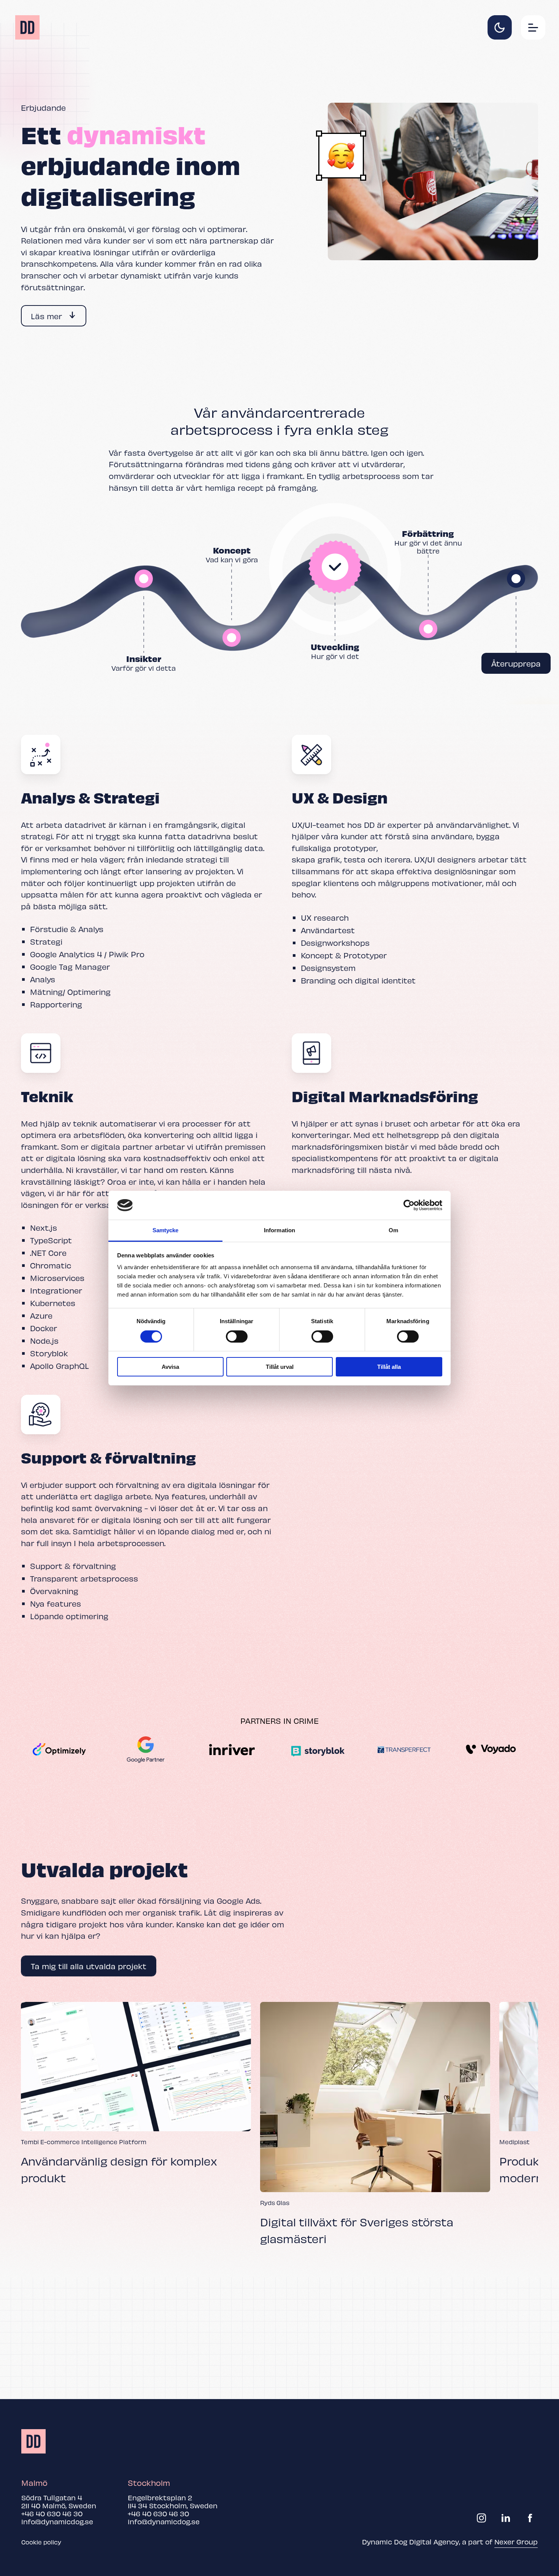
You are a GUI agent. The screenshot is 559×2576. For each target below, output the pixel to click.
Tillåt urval (280, 1367)
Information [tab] (279, 1230)
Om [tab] (393, 1230)
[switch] (237, 1337)
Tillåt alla (389, 1367)
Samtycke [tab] (166, 1230)
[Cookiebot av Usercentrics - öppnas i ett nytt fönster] (409, 1205)
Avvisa (170, 1367)
